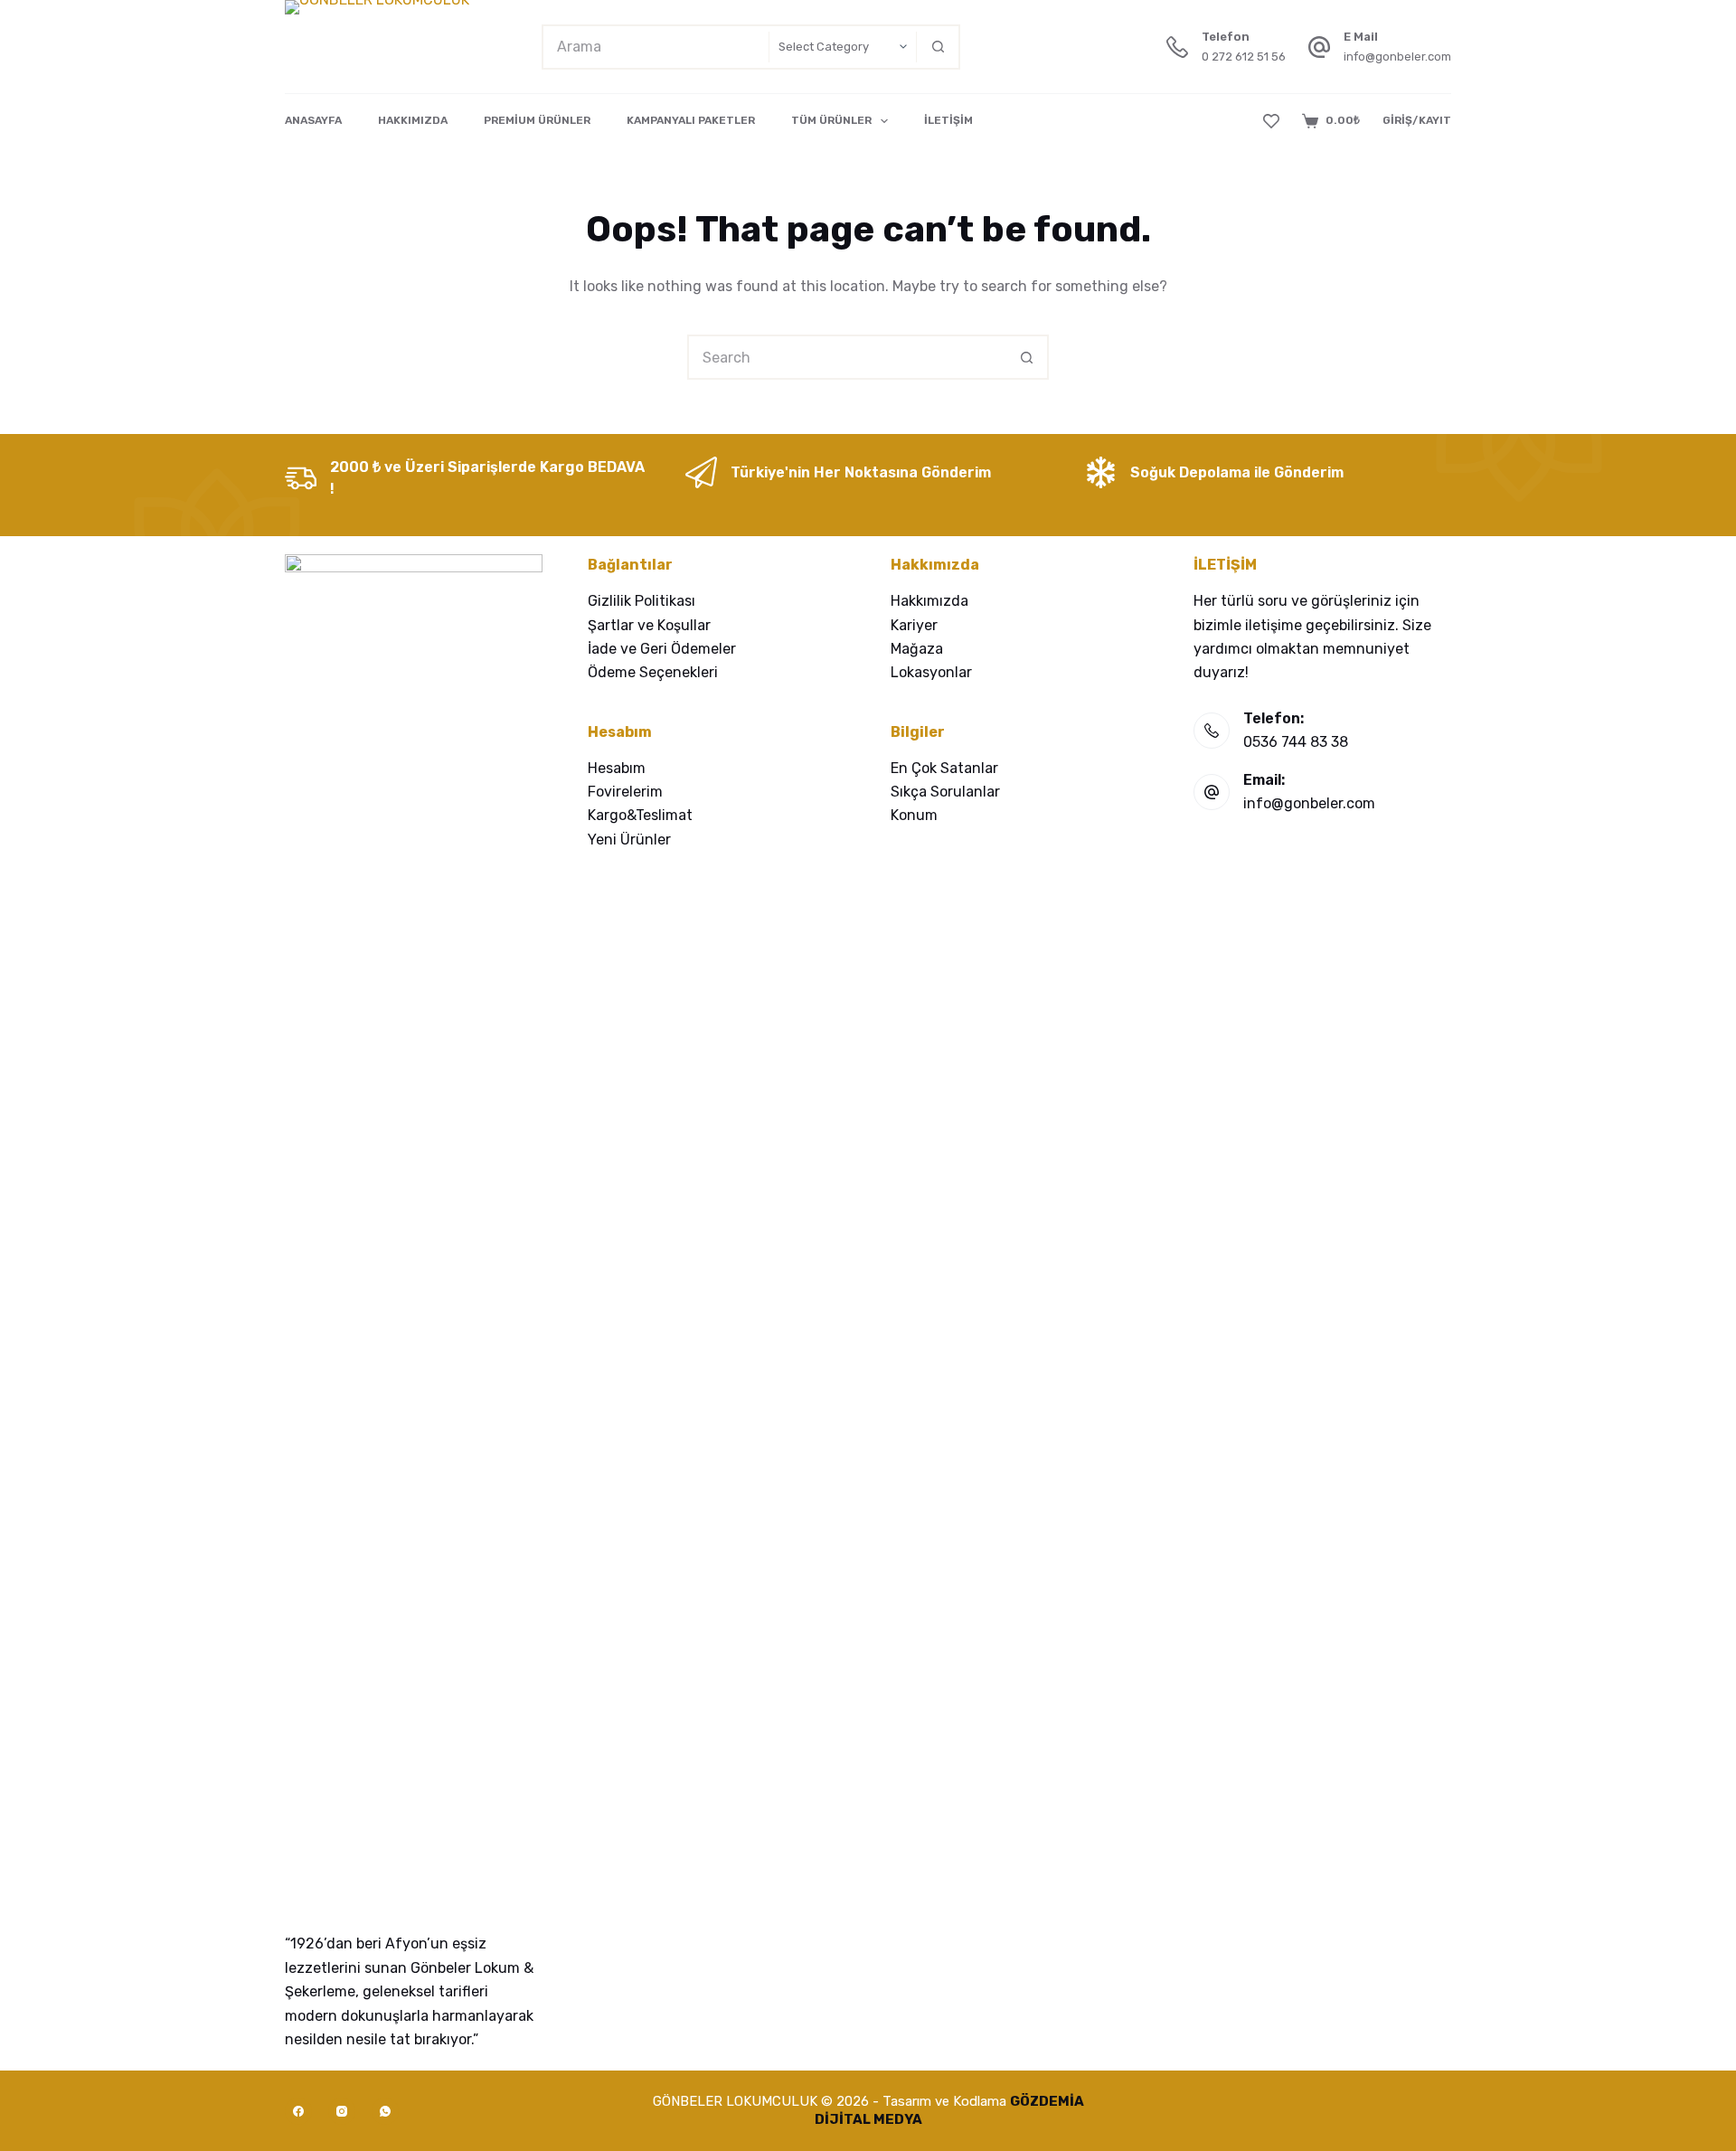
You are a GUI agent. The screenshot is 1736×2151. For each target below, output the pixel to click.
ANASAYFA (313, 120)
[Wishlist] (1271, 121)
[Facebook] (298, 2111)
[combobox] (656, 47)
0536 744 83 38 (1296, 742)
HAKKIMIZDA (413, 120)
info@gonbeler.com (1397, 57)
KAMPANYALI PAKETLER (691, 120)
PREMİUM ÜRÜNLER (537, 120)
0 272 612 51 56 (1244, 57)
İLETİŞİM (948, 120)
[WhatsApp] (385, 2111)
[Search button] (938, 47)
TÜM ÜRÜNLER (831, 120)
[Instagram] (342, 2111)
